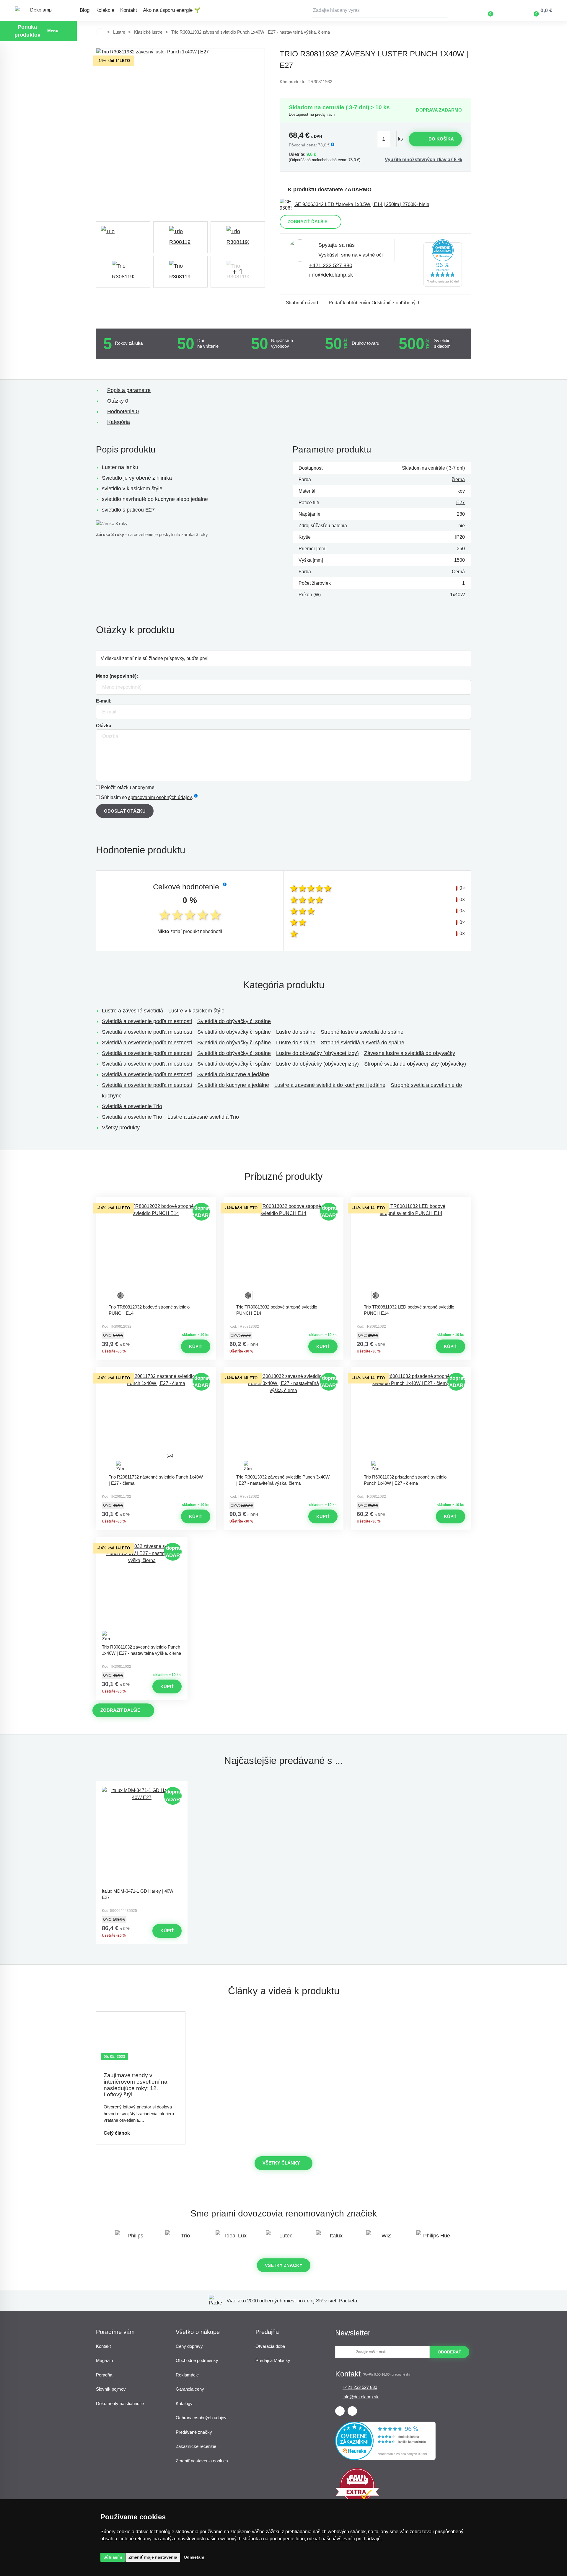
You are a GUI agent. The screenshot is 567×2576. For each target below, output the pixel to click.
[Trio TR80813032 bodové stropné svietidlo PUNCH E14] (283, 1252)
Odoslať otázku (125, 811)
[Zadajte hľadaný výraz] (379, 10)
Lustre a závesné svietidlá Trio (203, 1117)
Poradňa (104, 2375)
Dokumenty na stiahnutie (120, 2403)
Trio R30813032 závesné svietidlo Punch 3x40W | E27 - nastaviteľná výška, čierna (283, 1480)
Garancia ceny (190, 2389)
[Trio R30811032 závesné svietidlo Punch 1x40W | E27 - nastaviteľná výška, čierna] (142, 1592)
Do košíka (441, 139)
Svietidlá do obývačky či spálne (234, 1021)
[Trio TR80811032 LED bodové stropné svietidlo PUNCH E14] (411, 1252)
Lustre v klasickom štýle (196, 1011)
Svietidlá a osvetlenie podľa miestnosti (147, 1021)
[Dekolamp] (38, 10)
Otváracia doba (270, 2346)
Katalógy (184, 2403)
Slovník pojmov (111, 2389)
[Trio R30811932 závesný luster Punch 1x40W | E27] (180, 133)
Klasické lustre (148, 32)
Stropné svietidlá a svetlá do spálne (362, 1043)
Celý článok (117, 2133)
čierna (458, 480)
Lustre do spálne (296, 1032)
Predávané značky (194, 2432)
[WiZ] (384, 2238)
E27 (461, 503)
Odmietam (194, 2557)
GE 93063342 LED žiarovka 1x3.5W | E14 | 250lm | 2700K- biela (362, 204)
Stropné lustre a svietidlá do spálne (362, 1032)
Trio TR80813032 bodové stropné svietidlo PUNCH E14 (277, 1310)
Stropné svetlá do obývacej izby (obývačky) (415, 1064)
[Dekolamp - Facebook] (340, 2411)
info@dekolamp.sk (331, 275)
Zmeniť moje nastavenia (153, 2557)
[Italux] (334, 2238)
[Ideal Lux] (233, 2238)
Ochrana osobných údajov (201, 2418)
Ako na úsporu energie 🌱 (172, 10)
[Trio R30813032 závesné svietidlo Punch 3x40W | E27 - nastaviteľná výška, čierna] (283, 1422)
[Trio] (123, 237)
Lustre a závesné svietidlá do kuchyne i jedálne (330, 1085)
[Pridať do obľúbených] (156, 1202)
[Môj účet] (508, 10)
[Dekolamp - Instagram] (352, 2411)
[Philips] (133, 2238)
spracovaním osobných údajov (160, 797)
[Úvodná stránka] (100, 32)
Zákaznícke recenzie (196, 2446)
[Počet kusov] (387, 139)
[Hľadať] (443, 10)
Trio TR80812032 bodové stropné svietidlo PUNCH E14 (149, 1310)
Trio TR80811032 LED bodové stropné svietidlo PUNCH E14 (409, 1310)
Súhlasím (113, 2557)
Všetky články (281, 2163)
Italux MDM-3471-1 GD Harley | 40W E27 (138, 1894)
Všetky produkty (121, 1128)
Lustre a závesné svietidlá (132, 1011)
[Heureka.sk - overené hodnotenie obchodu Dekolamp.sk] (443, 285)
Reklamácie (187, 2375)
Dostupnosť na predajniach (312, 114)
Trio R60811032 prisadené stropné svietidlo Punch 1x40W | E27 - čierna (405, 1480)
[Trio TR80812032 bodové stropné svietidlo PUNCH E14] (156, 1252)
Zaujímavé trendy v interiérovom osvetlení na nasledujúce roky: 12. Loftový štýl (136, 2085)
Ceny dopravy (189, 2346)
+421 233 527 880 (331, 265)
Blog (85, 10)
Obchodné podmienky (197, 2360)
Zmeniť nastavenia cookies (202, 2461)
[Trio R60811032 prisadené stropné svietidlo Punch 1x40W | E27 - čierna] (411, 1422)
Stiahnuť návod (302, 303)
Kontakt (129, 10)
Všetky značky (284, 2265)
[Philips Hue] (434, 2238)
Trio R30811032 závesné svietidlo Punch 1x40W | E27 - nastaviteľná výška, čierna (141, 1650)
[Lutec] (283, 2238)
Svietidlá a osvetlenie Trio (132, 1106)
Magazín (104, 2360)
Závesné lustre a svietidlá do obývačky (410, 1053)
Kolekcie (105, 10)
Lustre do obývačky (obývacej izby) (317, 1053)
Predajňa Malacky (273, 2360)
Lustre (119, 32)
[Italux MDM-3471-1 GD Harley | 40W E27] (142, 1836)
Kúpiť (196, 1346)
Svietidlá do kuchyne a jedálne (233, 1074)
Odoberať (449, 2352)
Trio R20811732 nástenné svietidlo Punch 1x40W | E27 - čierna (156, 1480)
